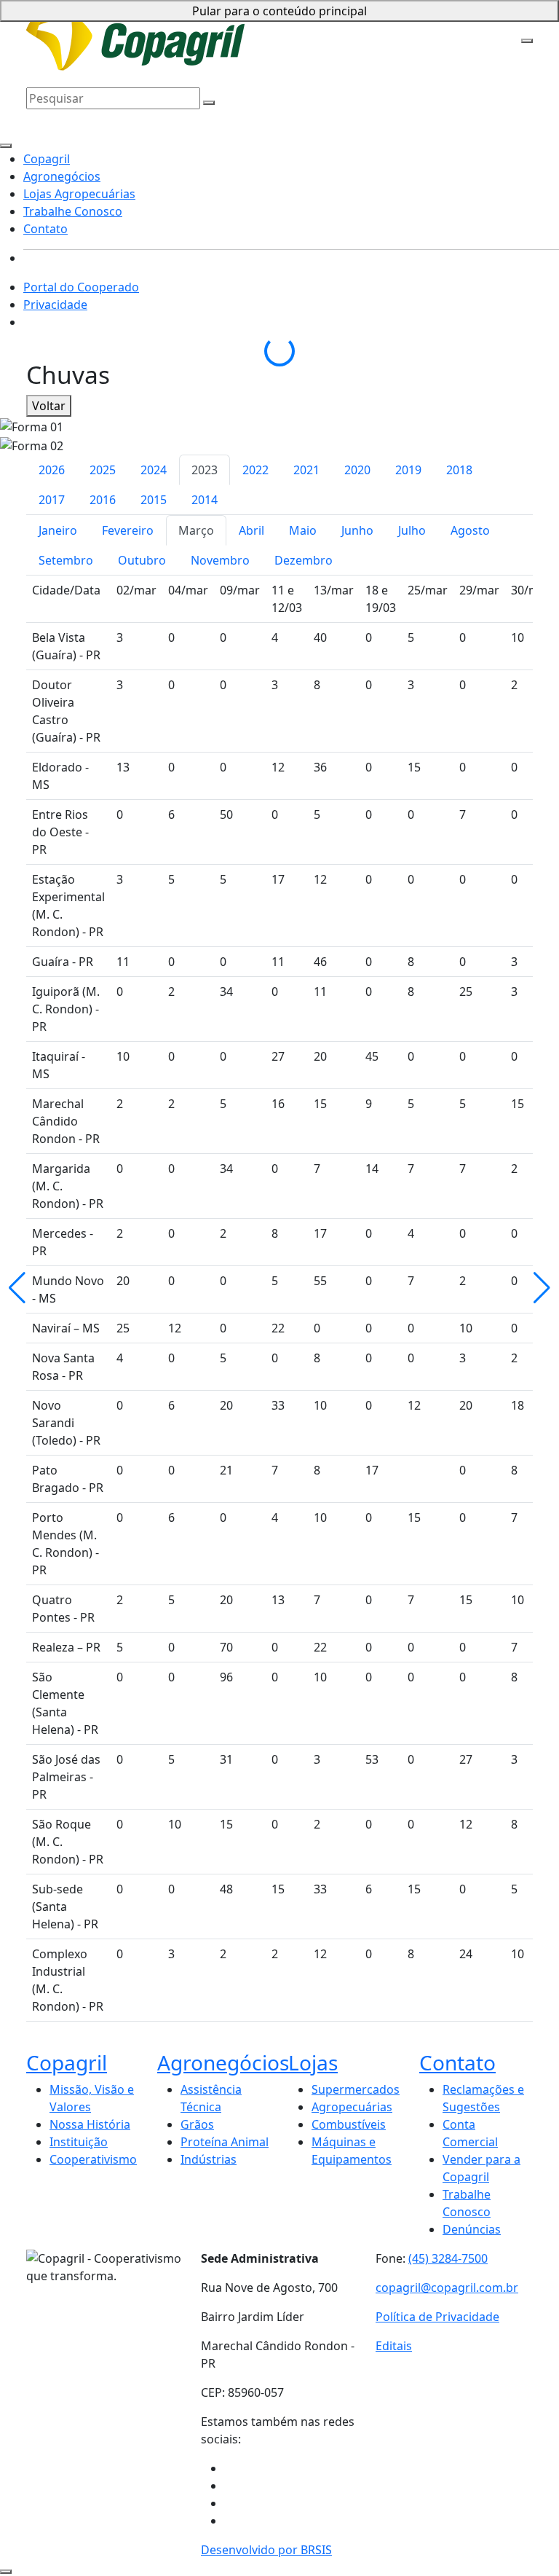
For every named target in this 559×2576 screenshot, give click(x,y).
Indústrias (209, 2159)
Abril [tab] (251, 530)
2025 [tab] (103, 470)
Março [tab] (196, 530)
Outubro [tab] (142, 560)
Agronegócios (300, 23)
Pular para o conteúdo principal (279, 11)
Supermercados (356, 2089)
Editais (394, 2346)
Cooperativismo (93, 2159)
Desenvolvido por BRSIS (266, 2550)
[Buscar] (209, 103)
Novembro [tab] (220, 560)
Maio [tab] (303, 530)
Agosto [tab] (470, 530)
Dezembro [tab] (304, 560)
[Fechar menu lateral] (6, 146)
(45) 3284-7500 (448, 2258)
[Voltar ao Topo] (6, 2572)
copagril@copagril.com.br (447, 2288)
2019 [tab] (408, 470)
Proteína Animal (225, 2142)
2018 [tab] (459, 470)
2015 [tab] (154, 500)
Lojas (313, 2062)
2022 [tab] (255, 470)
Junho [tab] (357, 530)
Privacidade (55, 305)
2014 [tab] (205, 500)
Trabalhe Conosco (76, 45)
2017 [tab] (52, 500)
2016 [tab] (103, 500)
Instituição (79, 2142)
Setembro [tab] (66, 560)
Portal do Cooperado (81, 287)
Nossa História (90, 2124)
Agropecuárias (352, 2107)
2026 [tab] (52, 470)
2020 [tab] (357, 470)
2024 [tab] (154, 470)
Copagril (238, 23)
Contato (147, 45)
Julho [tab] (412, 530)
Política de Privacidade (437, 2317)
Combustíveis (349, 2124)
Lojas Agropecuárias (395, 23)
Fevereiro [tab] (128, 530)
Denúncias (472, 2229)
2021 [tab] (306, 470)
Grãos (197, 2124)
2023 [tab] (205, 470)
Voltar (49, 406)
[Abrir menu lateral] (527, 41)
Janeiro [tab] (58, 530)
